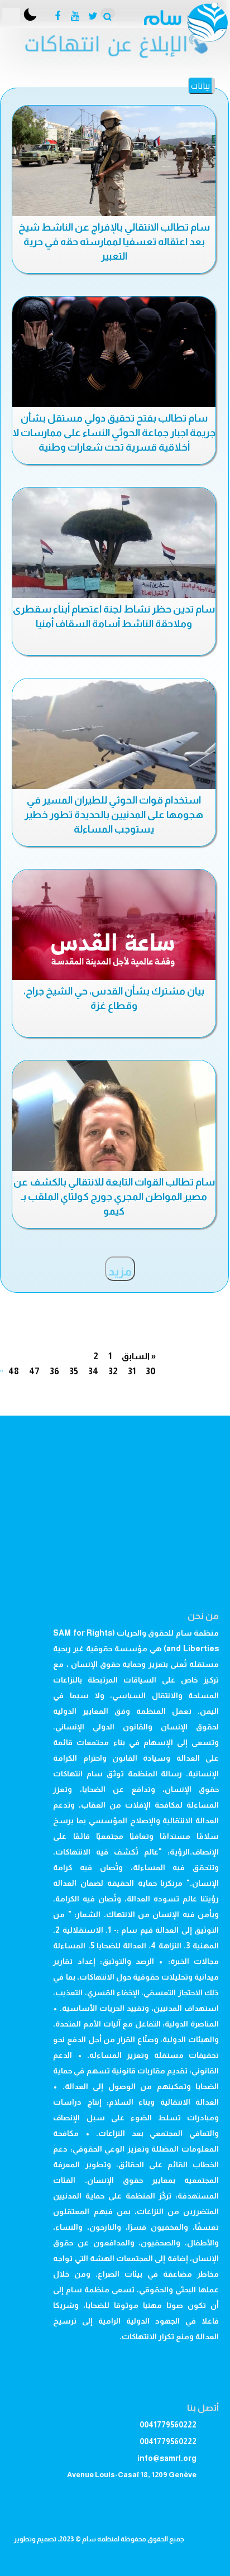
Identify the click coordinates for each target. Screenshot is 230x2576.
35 (74, 1371)
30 (151, 1371)
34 (93, 1371)
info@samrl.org (167, 2458)
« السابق (139, 1356)
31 (132, 1371)
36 (54, 1371)
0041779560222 (168, 2425)
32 (113, 1371)
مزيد (120, 1272)
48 (14, 1371)
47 (34, 1371)
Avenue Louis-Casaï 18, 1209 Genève (132, 2475)
